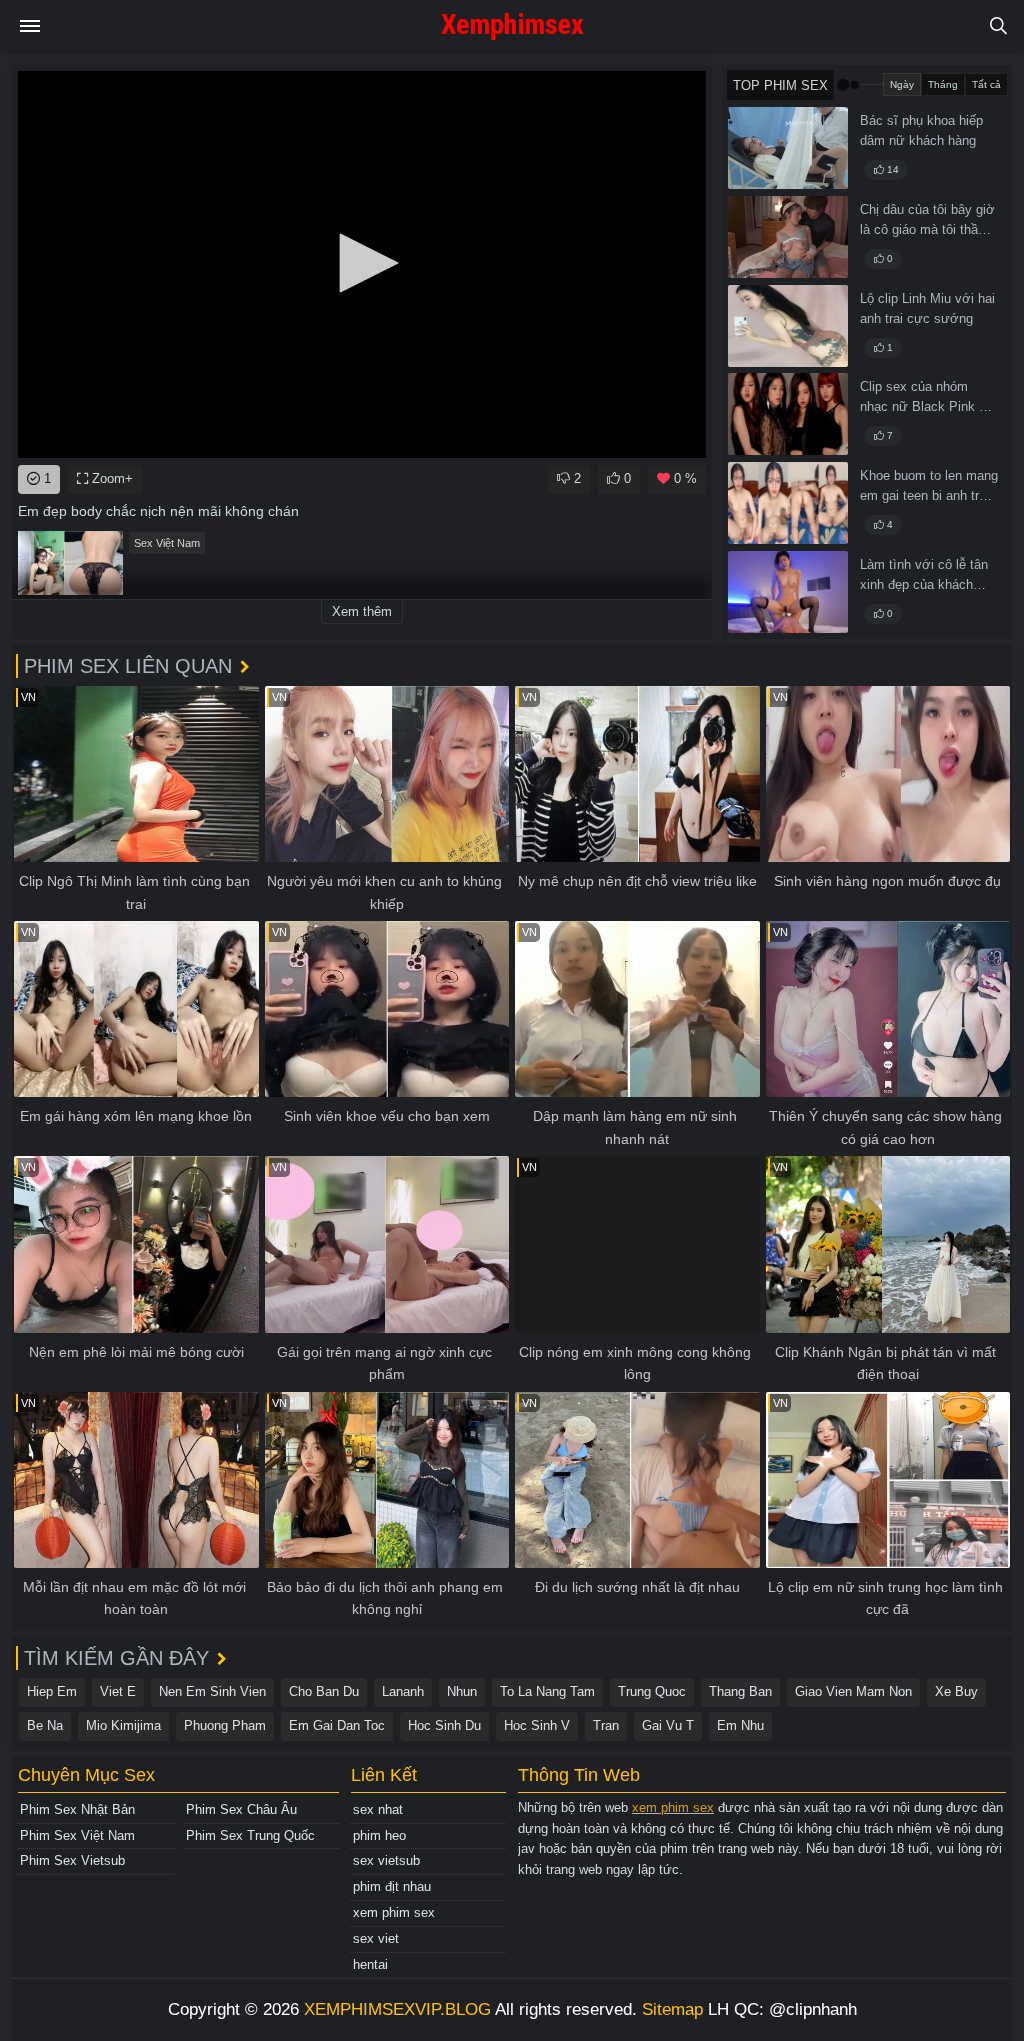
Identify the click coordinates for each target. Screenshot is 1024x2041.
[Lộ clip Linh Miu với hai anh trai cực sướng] (788, 326)
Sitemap (672, 2009)
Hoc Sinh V (537, 1725)
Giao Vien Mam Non (853, 1691)
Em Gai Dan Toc (337, 1725)
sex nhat (378, 1809)
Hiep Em (52, 1691)
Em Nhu (740, 1725)
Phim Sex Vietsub (72, 1860)
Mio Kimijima (123, 1725)
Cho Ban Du (324, 1691)
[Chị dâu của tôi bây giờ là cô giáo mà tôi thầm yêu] (788, 237)
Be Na (45, 1725)
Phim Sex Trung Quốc (250, 1835)
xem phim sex (394, 1912)
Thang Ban (740, 1691)
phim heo (379, 1835)
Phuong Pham (225, 1725)
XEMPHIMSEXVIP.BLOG (397, 2009)
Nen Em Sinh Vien (212, 1691)
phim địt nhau (392, 1886)
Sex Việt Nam (167, 543)
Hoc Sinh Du (444, 1725)
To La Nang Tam (547, 1691)
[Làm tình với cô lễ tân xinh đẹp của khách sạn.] (788, 592)
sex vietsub (386, 1860)
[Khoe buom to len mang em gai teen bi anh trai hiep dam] (788, 503)
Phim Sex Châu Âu (241, 1809)
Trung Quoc (652, 1691)
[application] (362, 264)
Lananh (403, 1691)
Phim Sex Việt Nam (77, 1835)
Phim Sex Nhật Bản (77, 1809)
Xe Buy (956, 1691)
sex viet (376, 1938)
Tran (606, 1725)
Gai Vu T (668, 1725)
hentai (370, 1964)
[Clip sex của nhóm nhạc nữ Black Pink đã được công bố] (788, 414)
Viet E (118, 1691)
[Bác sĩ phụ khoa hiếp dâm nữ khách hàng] (788, 148)
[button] (362, 263)
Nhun (462, 1691)
